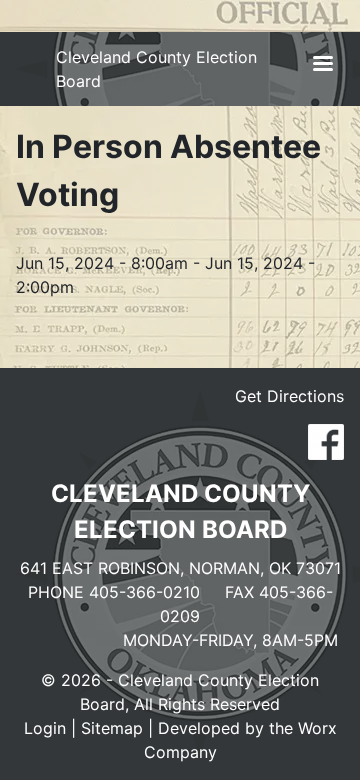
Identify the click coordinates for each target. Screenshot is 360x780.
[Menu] (322, 65)
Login (45, 728)
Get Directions (289, 396)
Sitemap (112, 728)
